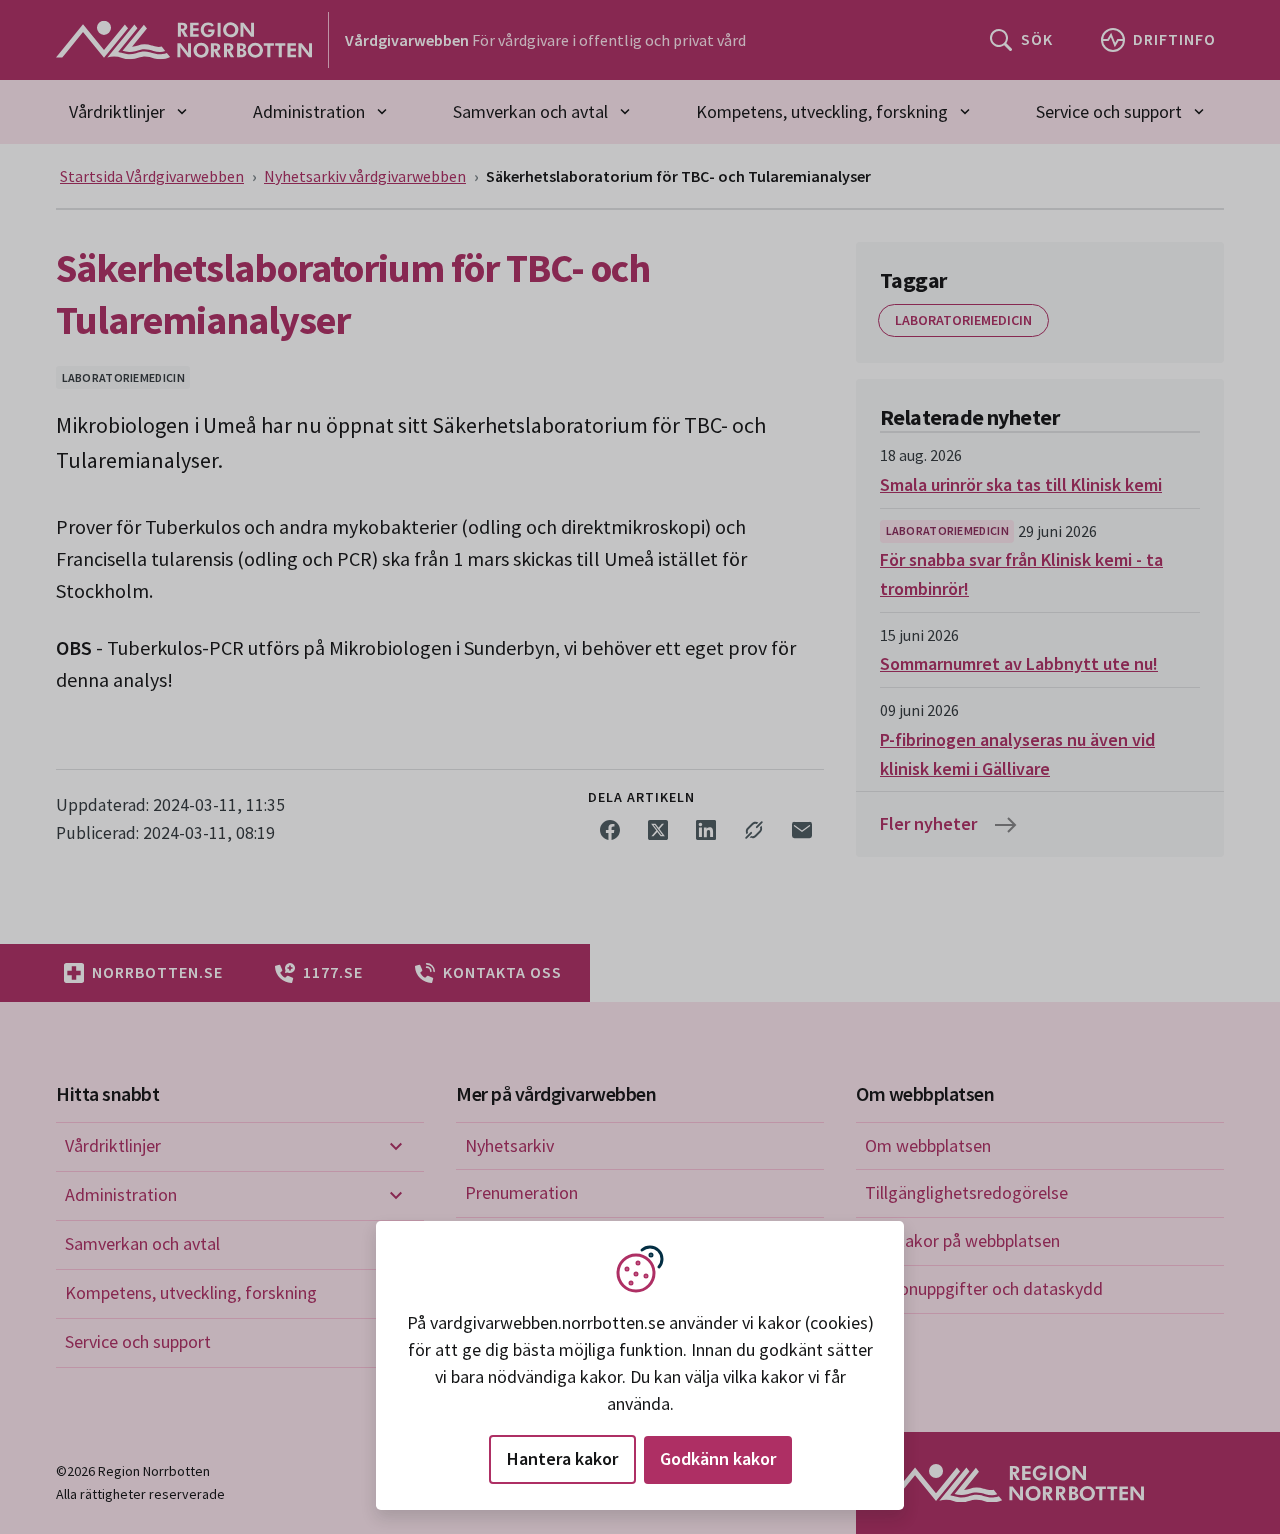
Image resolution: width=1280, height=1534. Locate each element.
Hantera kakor (562, 1458)
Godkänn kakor (718, 1458)
